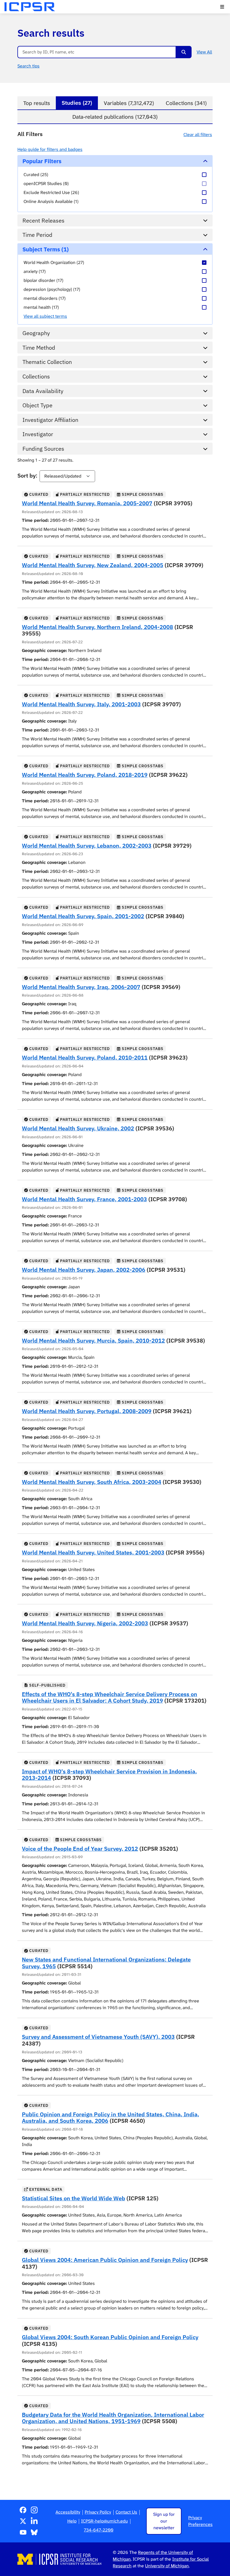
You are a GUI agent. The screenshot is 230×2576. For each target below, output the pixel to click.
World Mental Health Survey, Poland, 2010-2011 (85, 1057)
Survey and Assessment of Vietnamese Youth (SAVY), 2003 (98, 2037)
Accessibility (68, 2512)
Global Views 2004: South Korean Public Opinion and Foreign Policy (110, 2337)
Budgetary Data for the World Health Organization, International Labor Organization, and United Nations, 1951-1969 (113, 2418)
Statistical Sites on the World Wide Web (73, 2198)
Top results (37, 103)
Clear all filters (198, 135)
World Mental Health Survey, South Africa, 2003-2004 (92, 1482)
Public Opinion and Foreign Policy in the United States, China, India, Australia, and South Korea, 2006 (111, 2118)
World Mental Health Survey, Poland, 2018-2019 (85, 775)
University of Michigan (167, 2566)
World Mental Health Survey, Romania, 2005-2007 (87, 503)
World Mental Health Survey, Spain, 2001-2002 (83, 916)
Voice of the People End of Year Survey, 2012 (80, 1849)
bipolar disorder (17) (43, 280)
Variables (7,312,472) (129, 103)
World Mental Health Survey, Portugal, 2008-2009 (87, 1411)
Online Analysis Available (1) (51, 201)
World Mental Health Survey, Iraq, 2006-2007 (81, 987)
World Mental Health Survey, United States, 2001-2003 (93, 1552)
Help (72, 2521)
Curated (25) (36, 175)
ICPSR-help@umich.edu (104, 2521)
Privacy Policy (98, 2512)
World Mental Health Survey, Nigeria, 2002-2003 (85, 1623)
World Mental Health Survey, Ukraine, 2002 (78, 1128)
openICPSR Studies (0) (46, 184)
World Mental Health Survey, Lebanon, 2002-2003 (87, 846)
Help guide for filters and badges (50, 149)
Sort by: (27, 475)
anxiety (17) (35, 271)
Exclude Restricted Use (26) (51, 192)
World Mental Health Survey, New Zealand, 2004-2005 (93, 565)
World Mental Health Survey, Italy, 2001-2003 (81, 704)
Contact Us (126, 2512)
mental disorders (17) (45, 298)
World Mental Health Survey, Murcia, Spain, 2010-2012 (93, 1340)
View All (204, 52)
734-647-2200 (99, 2530)
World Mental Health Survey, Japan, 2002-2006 (84, 1270)
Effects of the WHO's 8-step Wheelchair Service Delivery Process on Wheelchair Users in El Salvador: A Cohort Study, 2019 (110, 1697)
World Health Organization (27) (54, 262)
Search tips (28, 66)
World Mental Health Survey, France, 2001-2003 (84, 1199)
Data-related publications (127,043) (115, 117)
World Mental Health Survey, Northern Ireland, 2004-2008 (97, 627)
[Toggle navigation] (222, 7)
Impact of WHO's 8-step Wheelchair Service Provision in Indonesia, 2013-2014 (109, 1775)
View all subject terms (45, 316)
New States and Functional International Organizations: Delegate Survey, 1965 (106, 1963)
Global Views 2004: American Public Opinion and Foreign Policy (105, 2260)
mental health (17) (41, 307)
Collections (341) (186, 103)
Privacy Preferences (200, 2521)
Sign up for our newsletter (164, 2521)
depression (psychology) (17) (52, 289)
